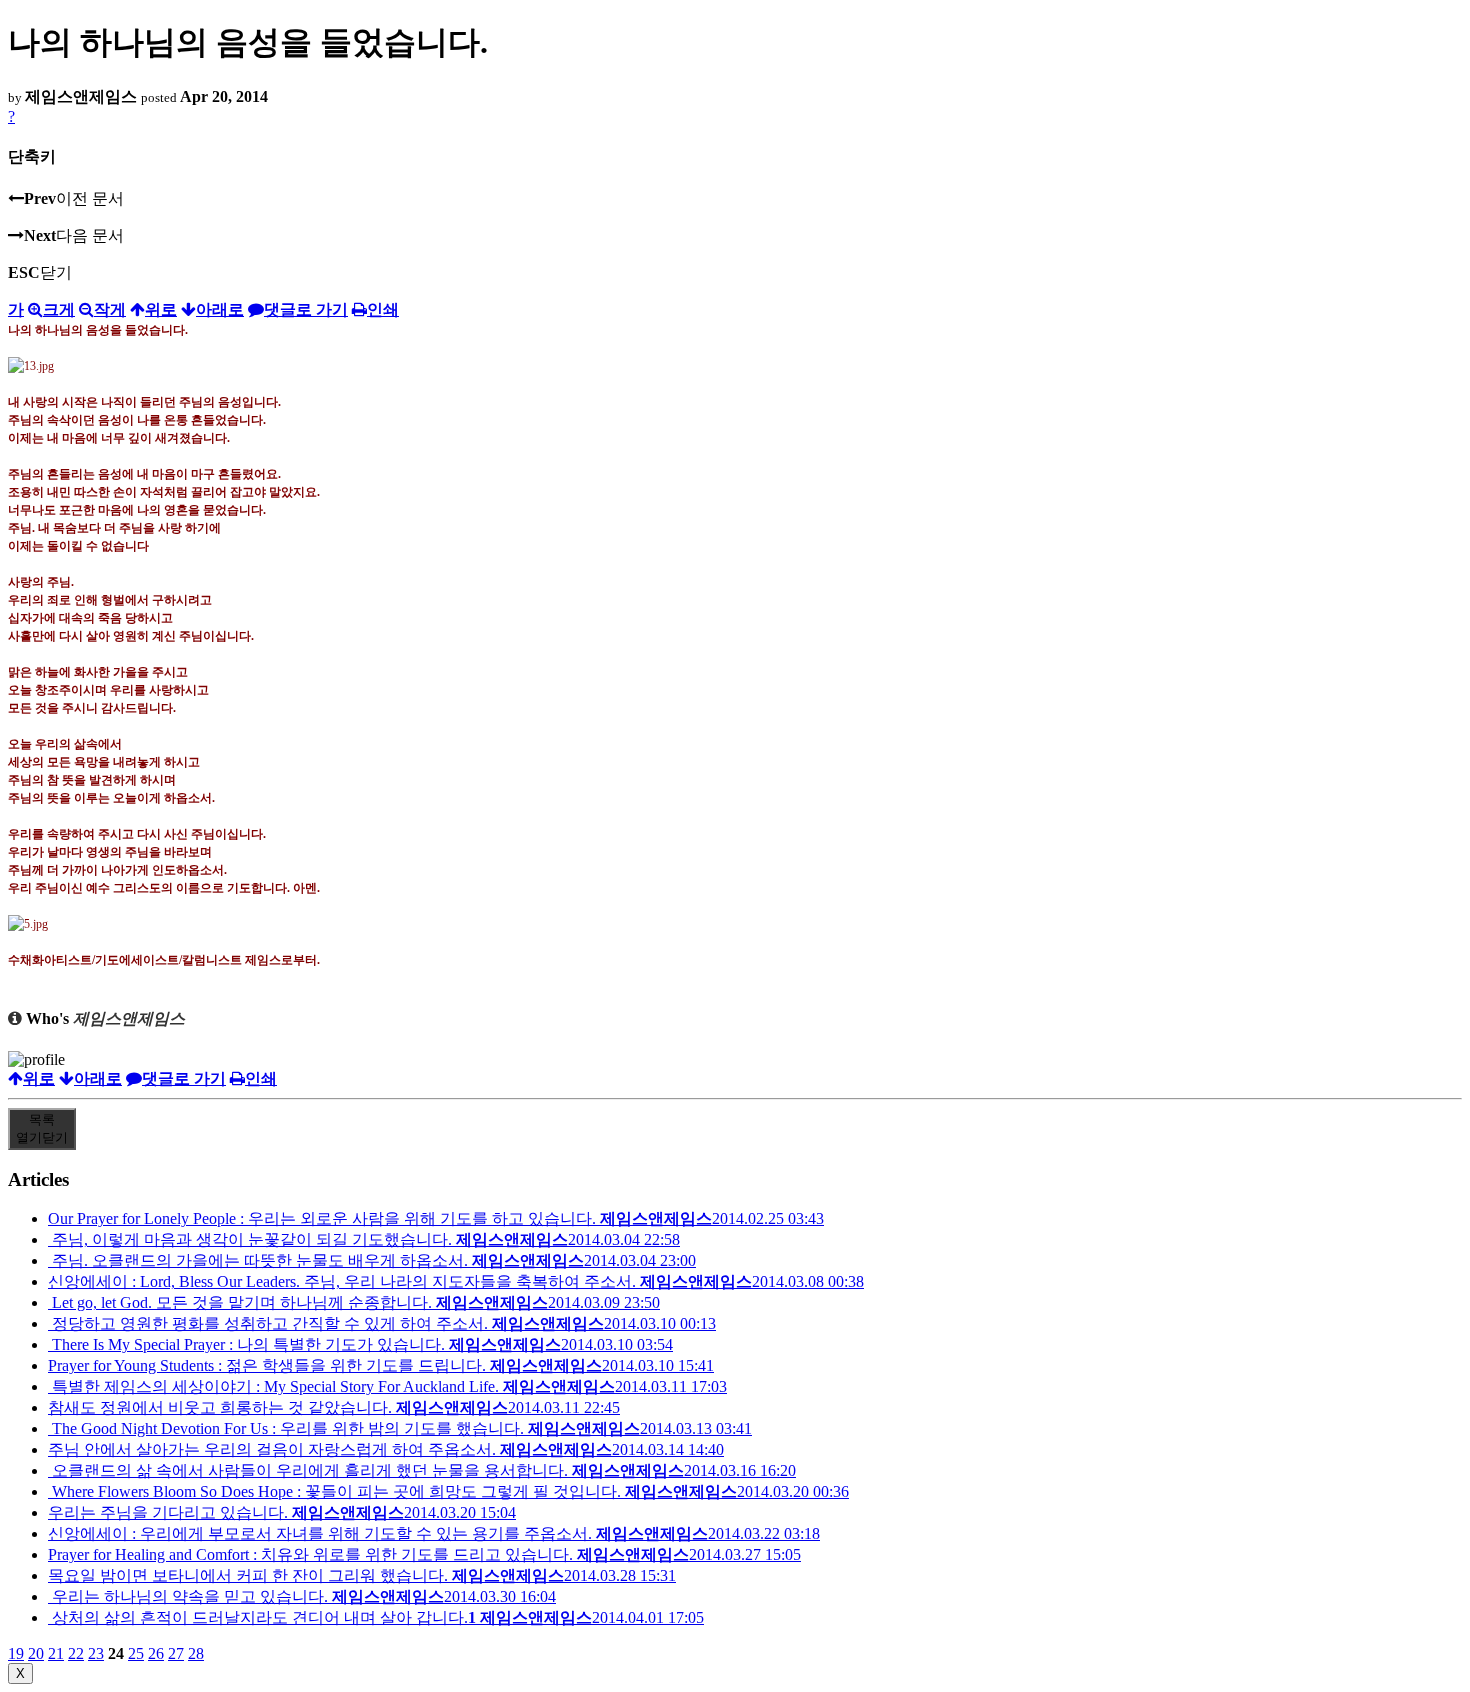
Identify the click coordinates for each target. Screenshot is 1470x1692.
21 (56, 1653)
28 (196, 1653)
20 (36, 1653)
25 (136, 1653)
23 (96, 1653)
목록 (42, 1128)
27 (176, 1653)
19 (16, 1653)
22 (76, 1653)
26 (156, 1653)
